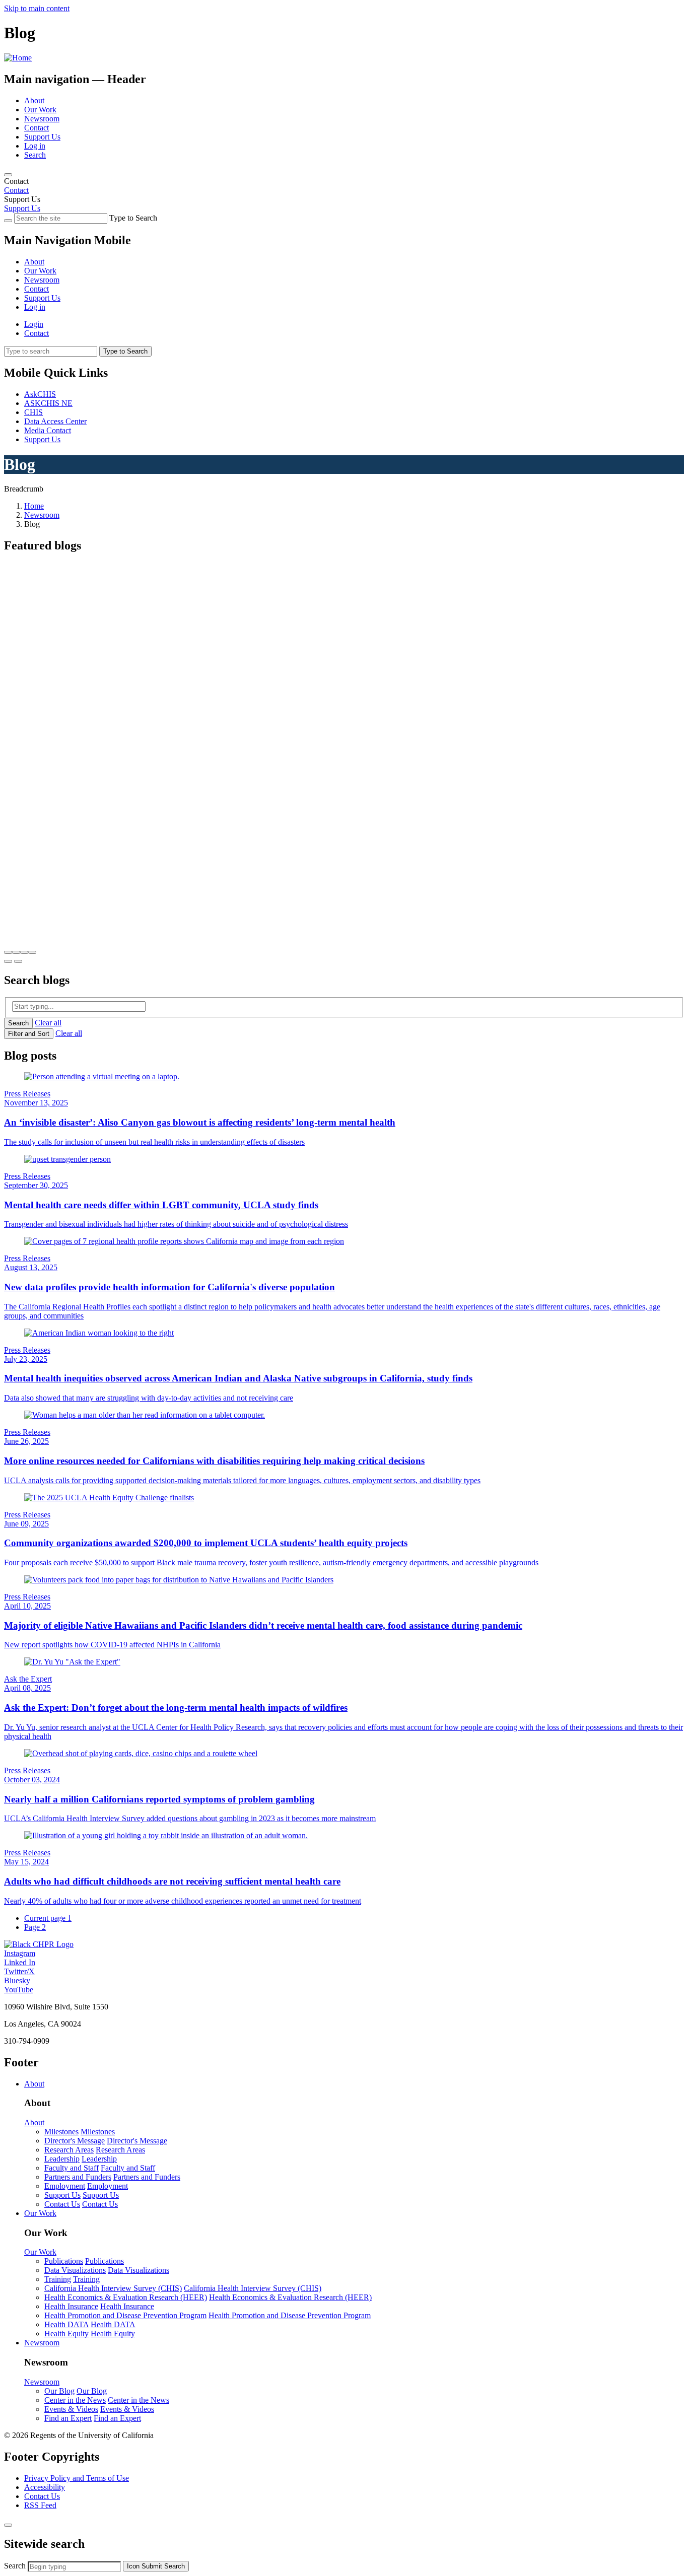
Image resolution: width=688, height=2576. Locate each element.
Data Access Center (55, 421)
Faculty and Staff (72, 2168)
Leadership (62, 2159)
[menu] (344, 275)
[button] (8, 952)
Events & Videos (71, 2409)
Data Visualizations (75, 2270)
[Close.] (8, 2525)
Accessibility (45, 2487)
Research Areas (69, 2150)
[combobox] (74, 2567)
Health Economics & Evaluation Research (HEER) (126, 2297)
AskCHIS (40, 394)
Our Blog (59, 2391)
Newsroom (42, 119)
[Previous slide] (8, 961)
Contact (37, 128)
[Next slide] (18, 961)
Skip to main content (37, 8)
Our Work (40, 110)
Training (58, 2279)
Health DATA (66, 2324)
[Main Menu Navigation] (8, 175)
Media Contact (48, 430)
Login (34, 324)
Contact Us (62, 2204)
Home (34, 506)
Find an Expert (68, 2418)
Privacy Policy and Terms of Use (77, 2478)
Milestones (61, 2132)
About (34, 100)
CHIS (33, 412)
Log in (35, 146)
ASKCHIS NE (48, 403)
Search (35, 155)
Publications (64, 2261)
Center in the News (75, 2400)
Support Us (42, 137)
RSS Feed (40, 2505)
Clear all (48, 1023)
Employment (65, 2186)
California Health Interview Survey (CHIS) (113, 2288)
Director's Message (75, 2141)
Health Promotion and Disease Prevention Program (125, 2315)
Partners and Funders (78, 2177)
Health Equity (66, 2334)
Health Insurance (71, 2306)
